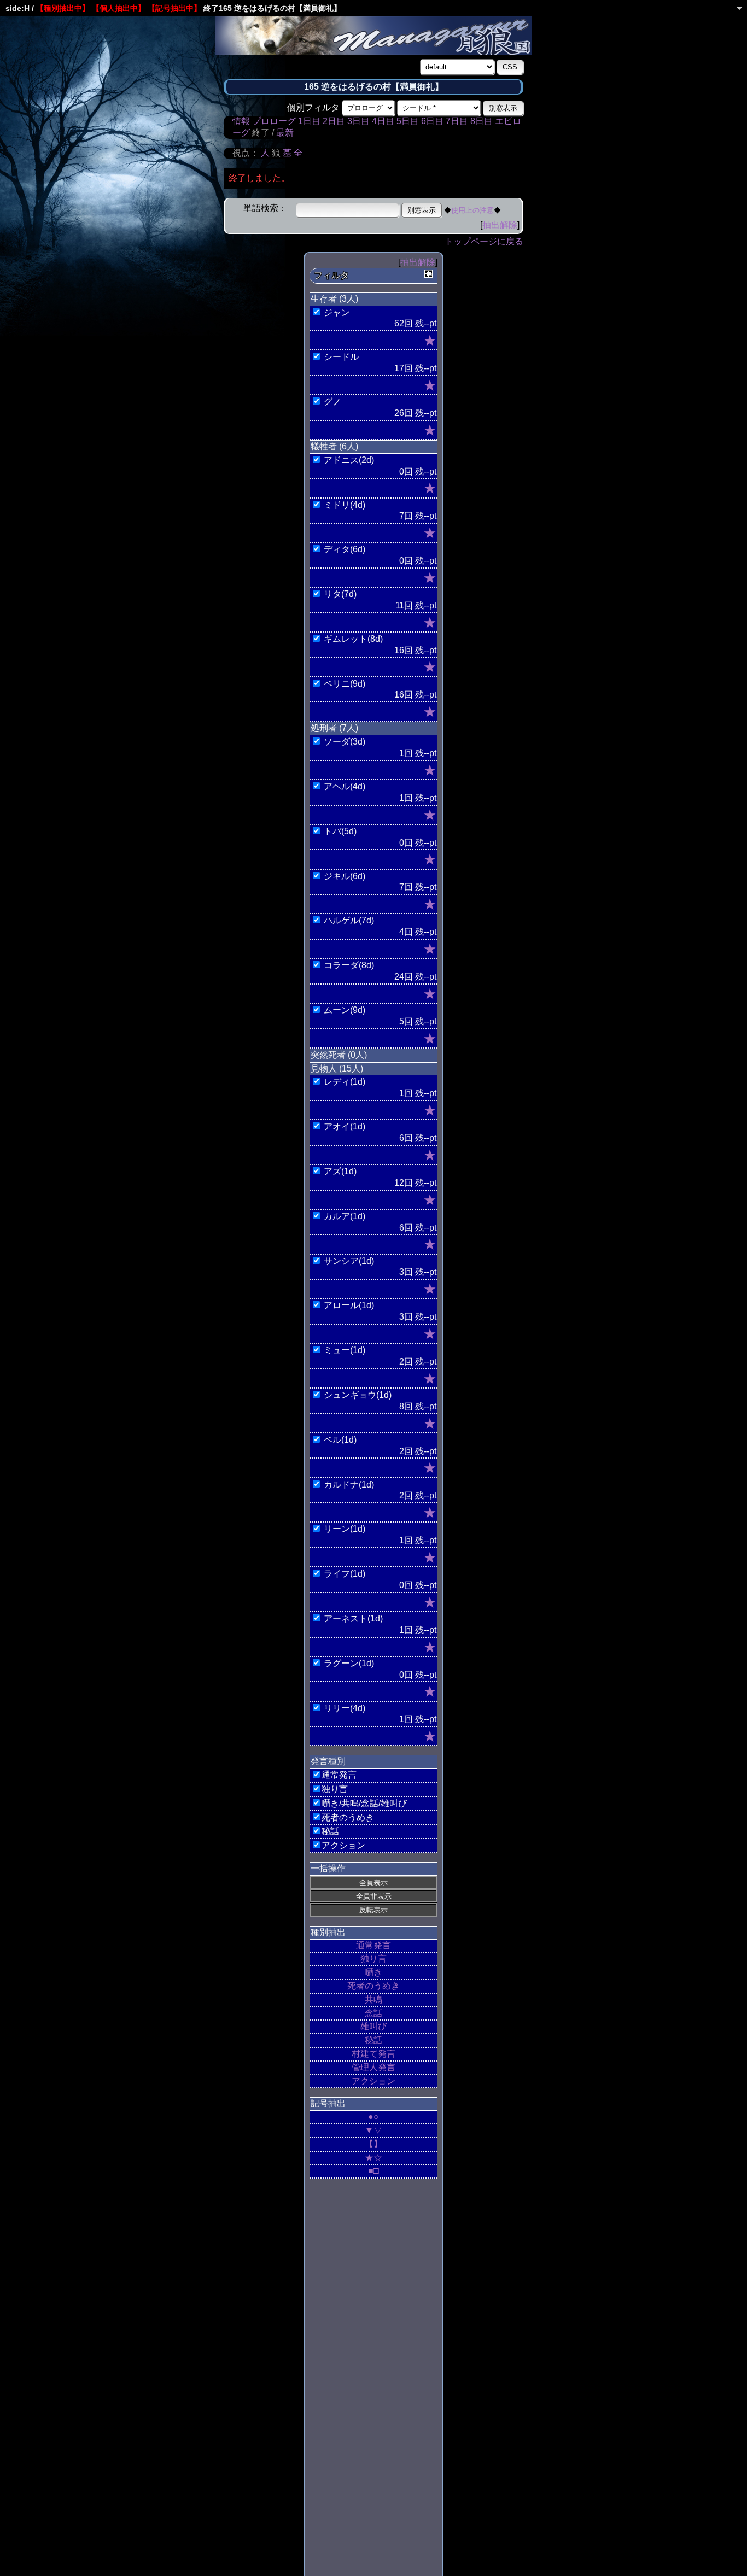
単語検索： (265, 208)
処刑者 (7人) (334, 728)
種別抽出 (328, 1932)
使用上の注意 (472, 210)
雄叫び (373, 2026)
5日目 (408, 121)
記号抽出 (328, 2103)
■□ (373, 2171)
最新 (285, 133)
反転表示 (373, 1910)
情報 (241, 121)
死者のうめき (373, 1986)
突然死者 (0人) (339, 1055)
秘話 (373, 2040)
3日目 (358, 121)
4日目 (383, 121)
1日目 (309, 121)
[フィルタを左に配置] (429, 274)
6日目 (432, 121)
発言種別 (328, 1761)
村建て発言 (373, 2054)
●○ (373, 2117)
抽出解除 (500, 225)
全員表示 (373, 1883)
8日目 (482, 121)
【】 (373, 2144)
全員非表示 (374, 1896)
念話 (373, 2013)
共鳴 (373, 2000)
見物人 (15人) (337, 1069)
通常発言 (373, 1945)
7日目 (457, 121)
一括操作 (328, 1868)
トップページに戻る (484, 241)
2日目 (334, 121)
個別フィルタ (313, 107)
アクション (373, 2081)
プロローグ (274, 121)
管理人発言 (373, 2067)
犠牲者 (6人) (334, 446)
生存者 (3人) (334, 299)
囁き (373, 1972)
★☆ (373, 2158)
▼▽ (373, 2130)
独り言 (373, 1959)
